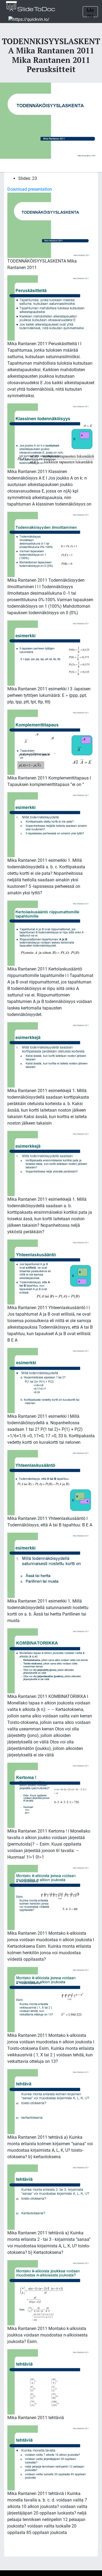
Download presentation (30, 189)
